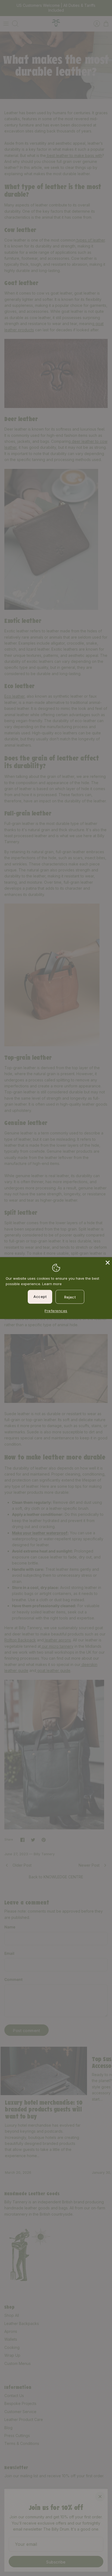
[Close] (107, 1262)
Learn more (52, 1284)
